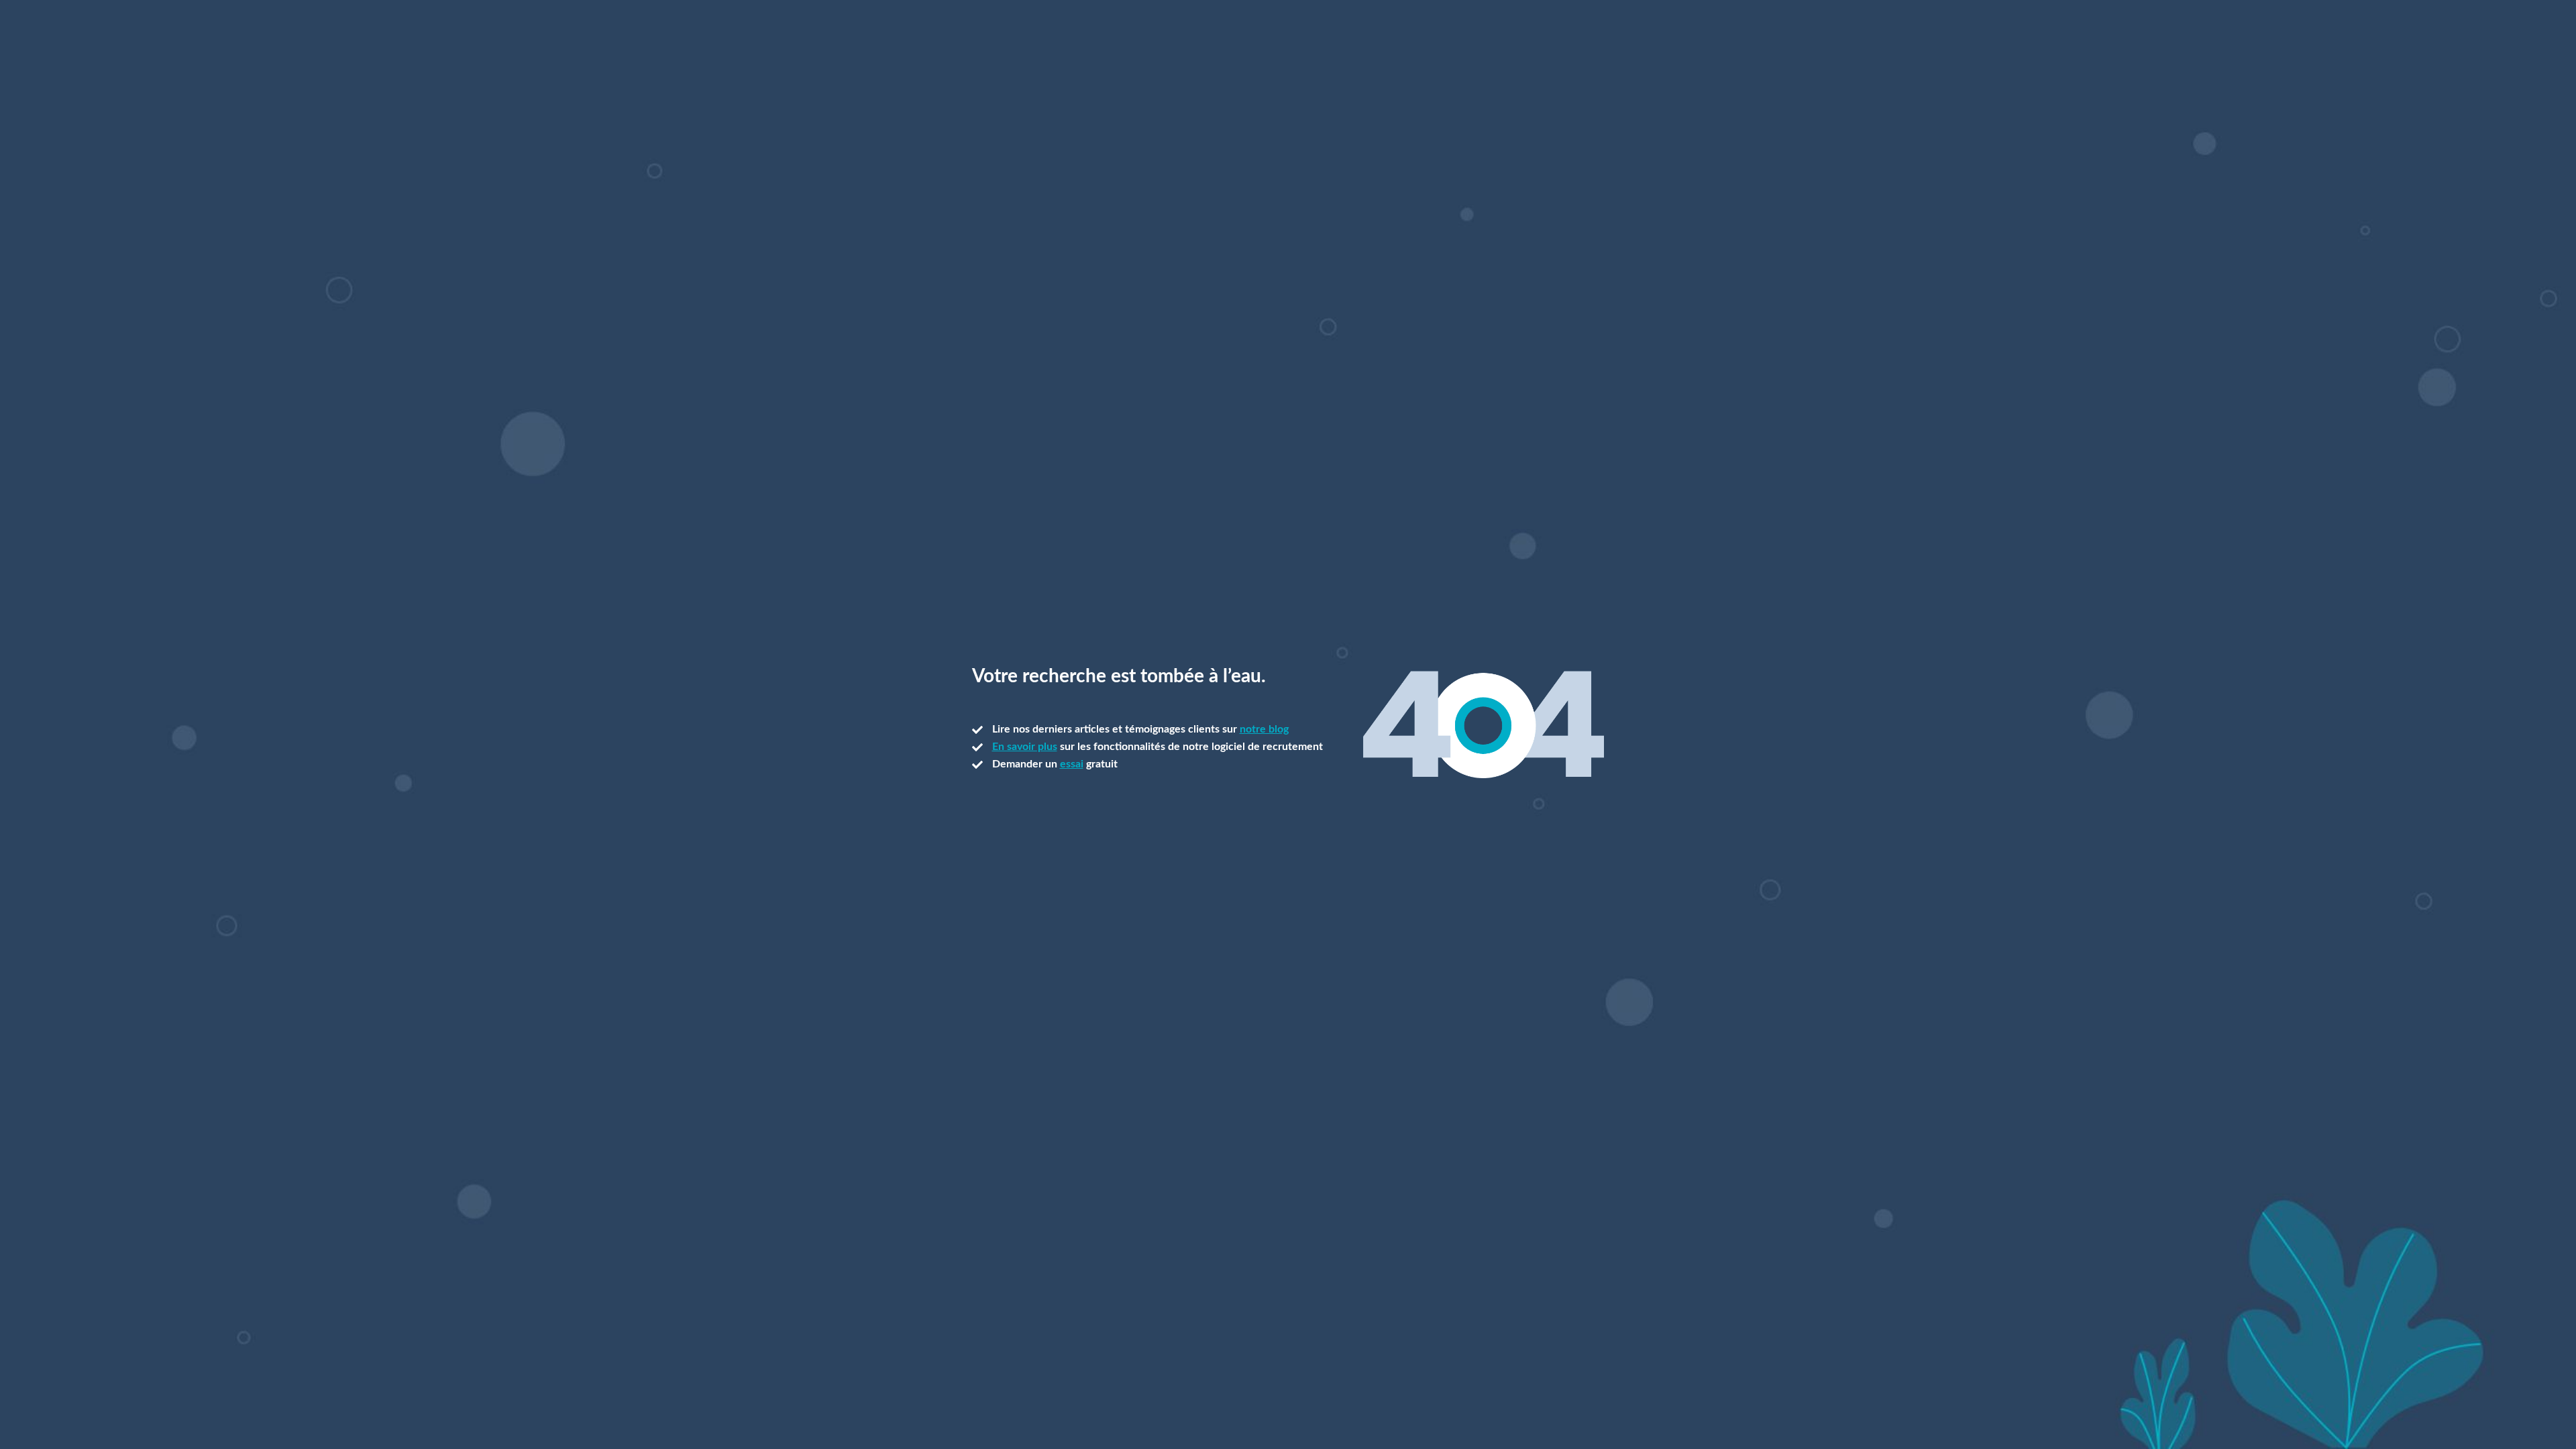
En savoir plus (1025, 747)
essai (1072, 764)
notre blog (1264, 729)
